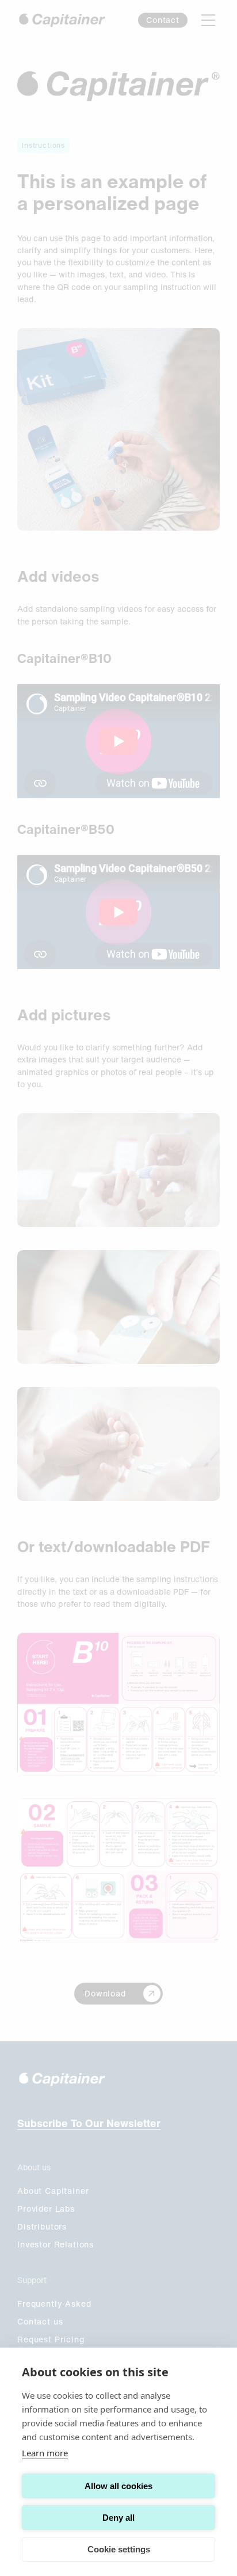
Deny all (118, 2518)
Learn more (45, 2453)
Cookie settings (119, 2549)
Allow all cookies (118, 2486)
